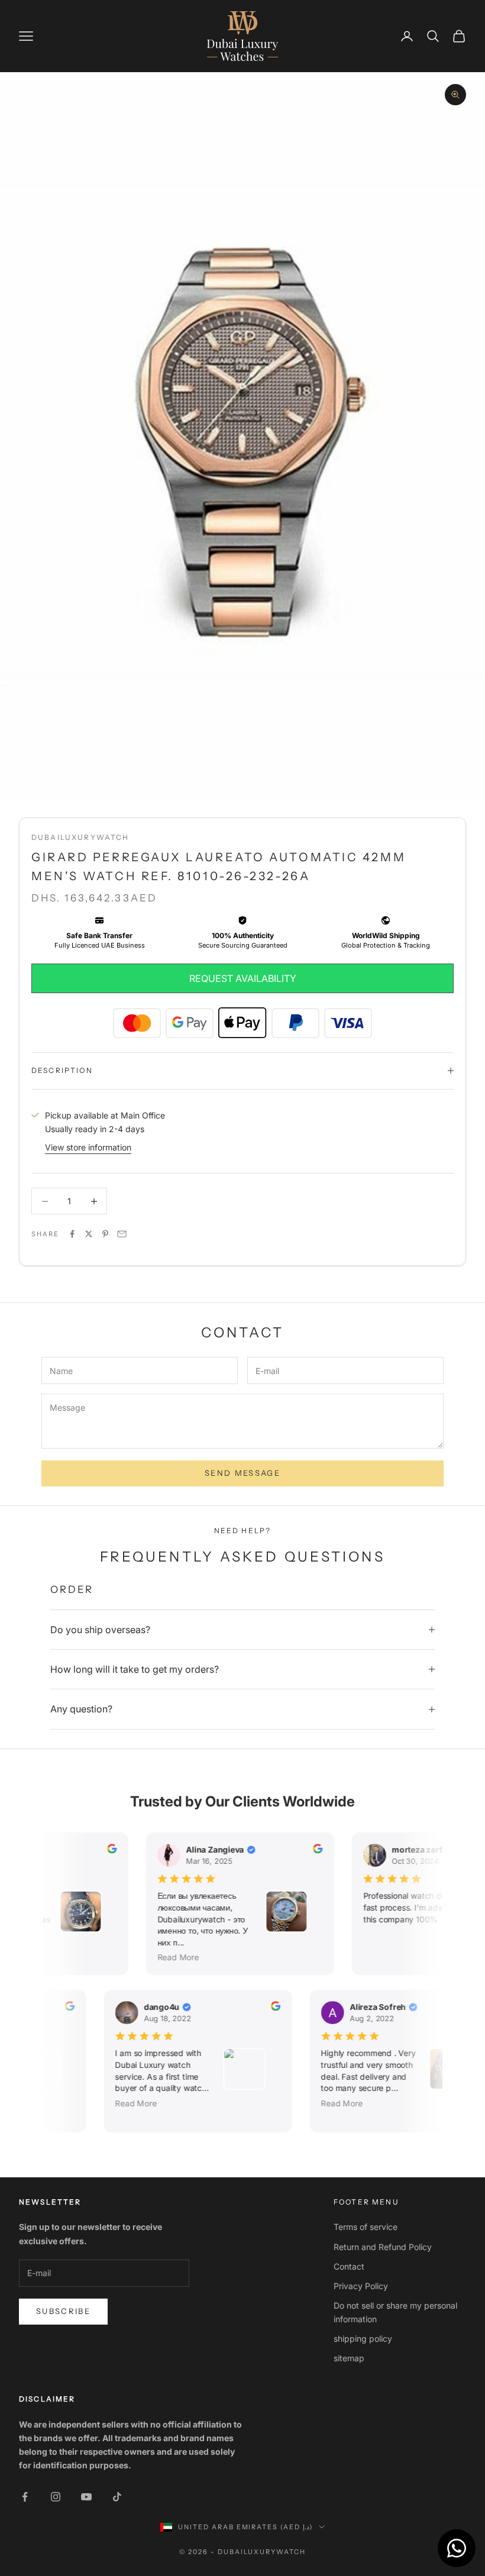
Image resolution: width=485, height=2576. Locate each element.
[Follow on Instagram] (56, 2497)
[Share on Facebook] (72, 1234)
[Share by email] (122, 1234)
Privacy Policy (361, 2286)
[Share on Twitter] (89, 1234)
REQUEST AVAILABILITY (243, 978)
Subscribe (63, 2311)
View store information (88, 1147)
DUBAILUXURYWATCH (80, 837)
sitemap (349, 2358)
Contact (349, 2266)
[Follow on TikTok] (117, 2497)
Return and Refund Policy (383, 2247)
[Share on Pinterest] (105, 1234)
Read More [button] (172, 1957)
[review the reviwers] (105, 1848)
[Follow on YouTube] (86, 2497)
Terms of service (366, 2227)
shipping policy (363, 2339)
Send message (242, 1473)
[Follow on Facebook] (25, 2497)
